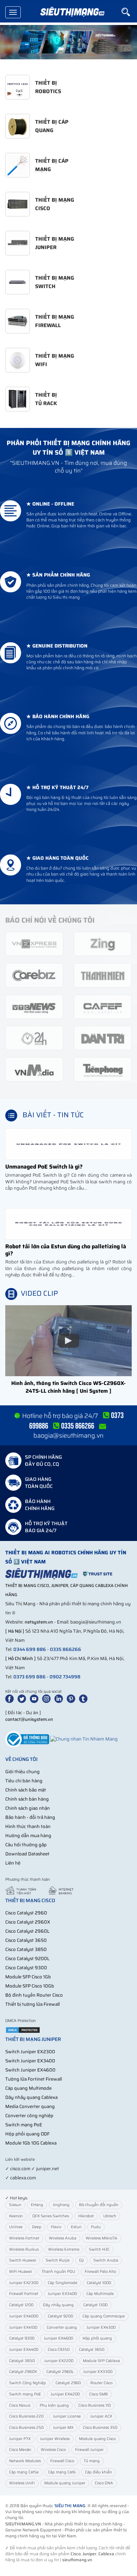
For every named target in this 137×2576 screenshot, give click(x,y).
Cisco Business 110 (94, 2405)
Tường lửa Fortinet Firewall (34, 2079)
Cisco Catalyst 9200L (27, 1959)
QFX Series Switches (51, 2216)
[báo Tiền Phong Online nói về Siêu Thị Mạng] (103, 1069)
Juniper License (67, 2416)
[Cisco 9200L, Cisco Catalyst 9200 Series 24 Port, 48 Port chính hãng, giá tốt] (68, 42)
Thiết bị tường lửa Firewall (32, 2004)
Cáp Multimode (100, 2294)
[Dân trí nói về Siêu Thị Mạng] (103, 1038)
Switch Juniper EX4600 (30, 2070)
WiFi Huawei (21, 2272)
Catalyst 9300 (22, 2338)
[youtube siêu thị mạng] (35, 1699)
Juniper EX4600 (58, 2338)
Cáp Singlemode (63, 2283)
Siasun (15, 2205)
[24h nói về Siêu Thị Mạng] (34, 1038)
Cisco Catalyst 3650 (26, 1940)
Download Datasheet (27, 1854)
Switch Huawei (23, 2260)
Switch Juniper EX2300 (30, 2052)
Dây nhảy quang (58, 2305)
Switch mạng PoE (24, 2125)
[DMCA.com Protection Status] (23, 2030)
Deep (37, 2227)
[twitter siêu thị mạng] (23, 1699)
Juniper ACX (101, 2416)
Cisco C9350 (59, 2350)
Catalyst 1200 (21, 2305)
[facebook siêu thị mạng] (11, 1699)
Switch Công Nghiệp (28, 2383)
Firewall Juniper (89, 2450)
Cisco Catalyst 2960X (28, 1922)
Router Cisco (101, 2383)
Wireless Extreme (64, 2249)
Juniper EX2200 (59, 2361)
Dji (81, 2260)
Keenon (16, 2216)
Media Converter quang (30, 2106)
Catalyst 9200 (60, 2316)
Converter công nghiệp (29, 2116)
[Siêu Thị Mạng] (72, 12)
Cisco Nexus (20, 2405)
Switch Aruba (106, 2260)
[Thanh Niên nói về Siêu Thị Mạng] (103, 975)
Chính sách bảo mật (26, 1790)
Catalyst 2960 (68, 2383)
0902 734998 (65, 1677)
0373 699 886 (30, 1677)
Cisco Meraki (20, 2450)
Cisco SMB (99, 2394)
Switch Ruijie (58, 2260)
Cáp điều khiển (99, 2472)
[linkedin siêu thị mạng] (60, 1699)
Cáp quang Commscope (104, 2316)
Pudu (96, 2227)
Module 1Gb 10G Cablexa (31, 2143)
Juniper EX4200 (65, 2394)
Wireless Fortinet (24, 2238)
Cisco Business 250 (26, 2428)
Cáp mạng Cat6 (62, 2472)
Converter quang (62, 2327)
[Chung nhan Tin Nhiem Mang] (84, 1739)
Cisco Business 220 (26, 2416)
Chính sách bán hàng (27, 1799)
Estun (76, 2227)
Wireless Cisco (53, 2450)
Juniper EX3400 (62, 2294)
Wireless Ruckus (24, 2249)
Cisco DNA (104, 2483)
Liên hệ (13, 1863)
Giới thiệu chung (22, 1772)
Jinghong (61, 2205)
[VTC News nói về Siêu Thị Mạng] (34, 1006)
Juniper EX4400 (24, 2350)
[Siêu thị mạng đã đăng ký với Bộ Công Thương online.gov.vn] (27, 1739)
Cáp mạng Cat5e (24, 2472)
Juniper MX (63, 2428)
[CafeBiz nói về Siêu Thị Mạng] (34, 975)
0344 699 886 (30, 1649)
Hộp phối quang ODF (27, 2134)
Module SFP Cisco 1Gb (28, 1977)
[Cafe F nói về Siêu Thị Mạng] (103, 1006)
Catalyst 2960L (60, 2372)
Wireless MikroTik (102, 2238)
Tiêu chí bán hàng (24, 1781)
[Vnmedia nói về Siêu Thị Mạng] (34, 1069)
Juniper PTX (20, 2439)
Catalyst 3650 (92, 2350)
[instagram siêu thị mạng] (48, 1699)
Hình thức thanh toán (28, 1826)
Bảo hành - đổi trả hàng (30, 1817)
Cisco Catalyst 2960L (27, 1931)
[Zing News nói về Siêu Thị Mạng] (103, 944)
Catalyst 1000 (99, 2283)
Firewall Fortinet (24, 2294)
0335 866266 (66, 1649)
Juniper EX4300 (101, 2327)
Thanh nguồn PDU (58, 2272)
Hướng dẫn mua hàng (28, 1836)
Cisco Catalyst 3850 (26, 1949)
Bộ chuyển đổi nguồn (99, 2205)
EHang (37, 2205)
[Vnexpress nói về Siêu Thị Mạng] (34, 944)
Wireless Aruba (63, 2238)
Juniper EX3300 (98, 2372)
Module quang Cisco (97, 2439)
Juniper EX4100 (23, 2327)
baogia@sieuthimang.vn (68, 1436)
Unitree (16, 2227)
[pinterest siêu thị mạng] (72, 1699)
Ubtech (110, 2216)
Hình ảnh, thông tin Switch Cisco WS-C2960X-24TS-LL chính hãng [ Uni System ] (68, 1387)
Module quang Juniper (65, 2483)
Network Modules (25, 2461)
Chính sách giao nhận (28, 1808)
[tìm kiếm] (129, 12)
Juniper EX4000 (24, 2316)
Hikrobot (86, 2216)
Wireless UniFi (22, 2483)
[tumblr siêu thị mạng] (85, 1699)
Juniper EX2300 (24, 2283)
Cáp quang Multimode (28, 2088)
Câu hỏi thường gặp (26, 1845)
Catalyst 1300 (95, 2305)
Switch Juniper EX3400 (30, 2061)
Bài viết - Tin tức (53, 1115)
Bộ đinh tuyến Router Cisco (34, 1995)
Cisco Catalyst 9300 (26, 1968)
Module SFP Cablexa (101, 2361)
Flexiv (56, 2227)
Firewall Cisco (62, 2461)
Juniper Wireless (55, 2439)
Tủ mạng (92, 2461)
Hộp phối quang (97, 2338)
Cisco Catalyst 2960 (26, 1913)
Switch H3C (99, 2249)
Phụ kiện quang (54, 2405)
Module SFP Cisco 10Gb (30, 1986)
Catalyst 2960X (23, 2372)
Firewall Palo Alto (100, 2272)
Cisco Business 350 (100, 2428)
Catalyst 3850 (22, 2361)
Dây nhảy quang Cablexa (31, 2097)
